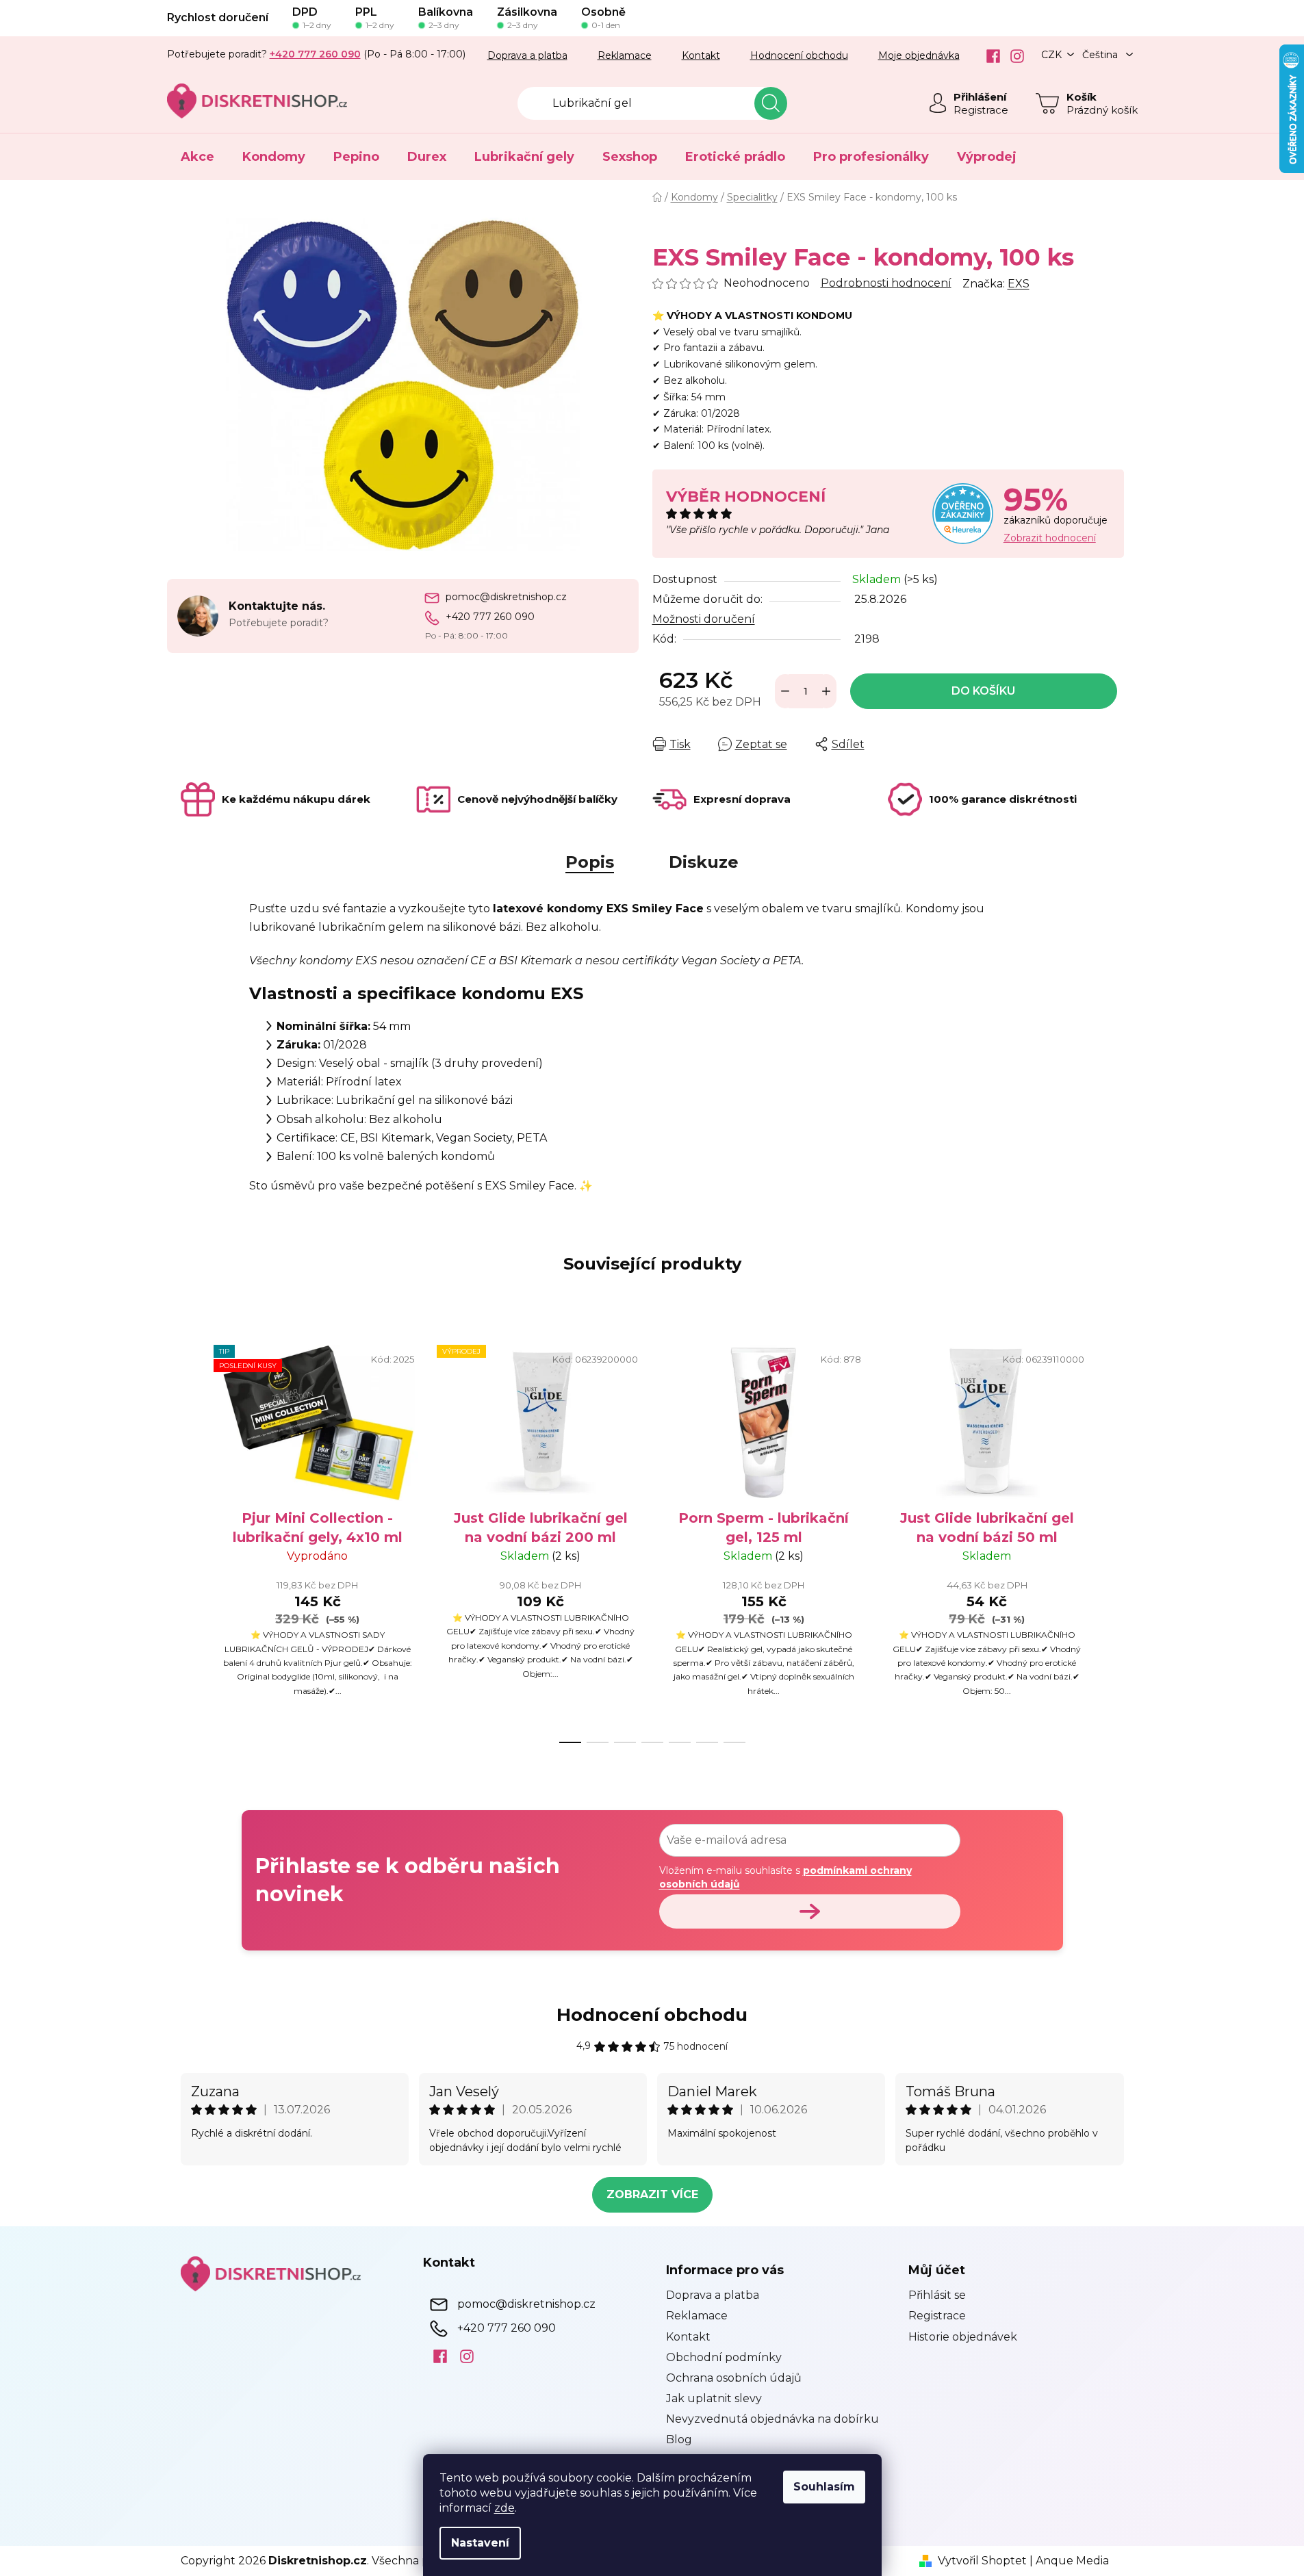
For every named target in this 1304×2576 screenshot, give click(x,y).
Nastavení (480, 2543)
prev (192, 1540)
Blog (679, 2439)
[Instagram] (1012, 56)
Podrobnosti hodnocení (886, 283)
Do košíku (983, 691)
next (1113, 1540)
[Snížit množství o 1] (785, 691)
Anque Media (1072, 2561)
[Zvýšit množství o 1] (826, 691)
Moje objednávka (919, 55)
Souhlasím (824, 2487)
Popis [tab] (590, 862)
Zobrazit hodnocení (1050, 538)
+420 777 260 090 (490, 617)
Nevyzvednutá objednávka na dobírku (772, 2419)
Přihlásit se (937, 2295)
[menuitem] (197, 157)
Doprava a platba (527, 55)
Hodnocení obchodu (799, 55)
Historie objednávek (963, 2337)
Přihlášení (980, 97)
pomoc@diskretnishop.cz (506, 597)
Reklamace (625, 55)
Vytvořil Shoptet (982, 2561)
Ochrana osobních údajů (734, 2378)
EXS (1019, 284)
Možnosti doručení (704, 619)
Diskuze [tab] (704, 862)
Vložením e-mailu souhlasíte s (785, 1877)
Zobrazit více (652, 2194)
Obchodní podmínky (724, 2357)
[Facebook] (988, 56)
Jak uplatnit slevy (714, 2398)
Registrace (981, 110)
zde (504, 2508)
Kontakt (701, 55)
